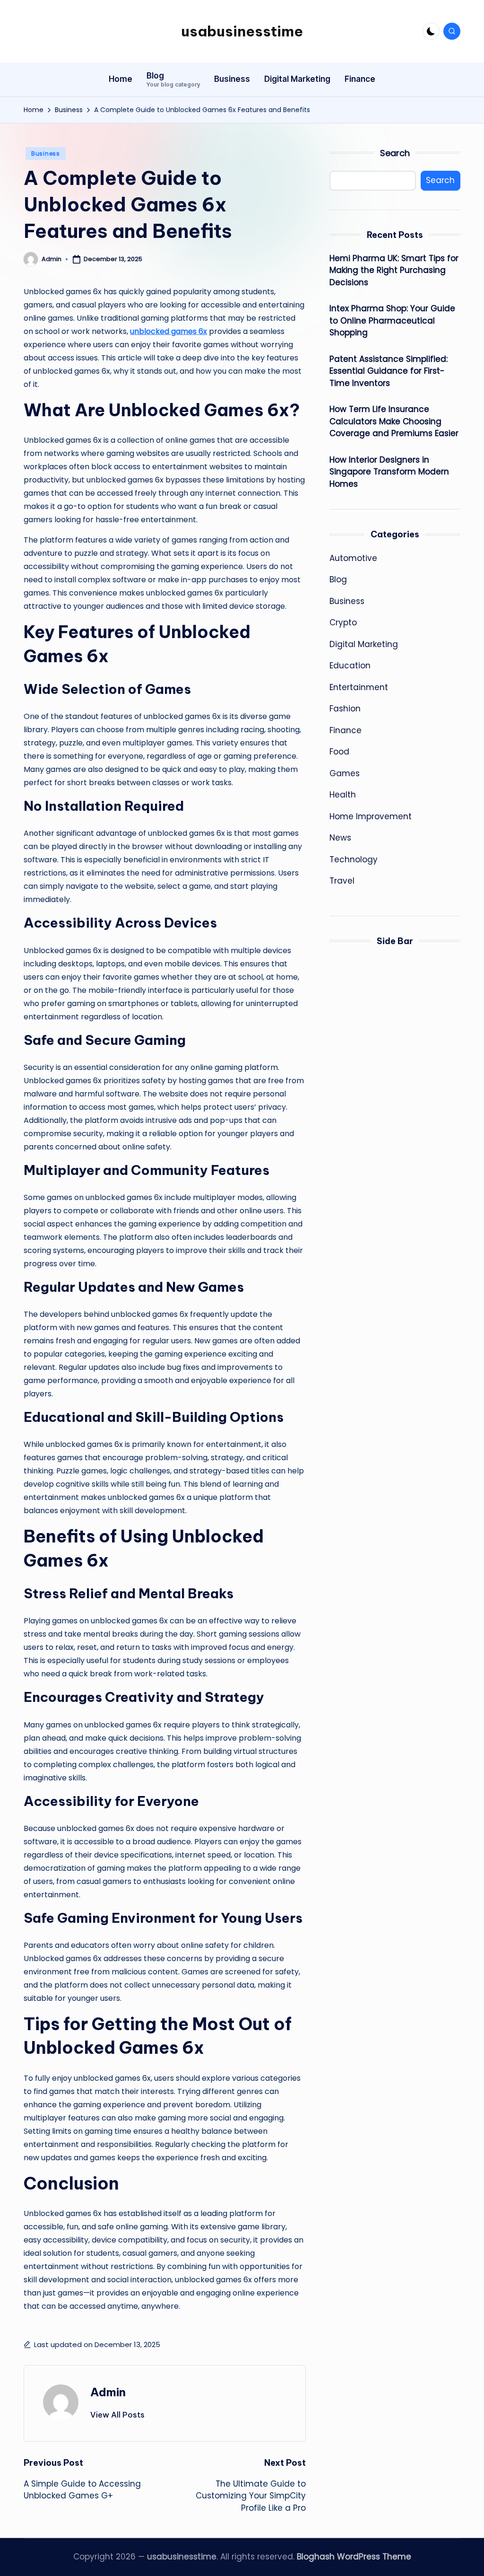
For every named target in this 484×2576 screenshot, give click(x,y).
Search (395, 153)
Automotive (353, 558)
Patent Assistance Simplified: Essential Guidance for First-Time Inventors (389, 371)
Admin (108, 2392)
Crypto (343, 622)
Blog (338, 579)
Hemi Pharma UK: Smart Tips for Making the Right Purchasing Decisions (394, 270)
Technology (354, 859)
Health (343, 795)
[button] (117, 2415)
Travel (342, 881)
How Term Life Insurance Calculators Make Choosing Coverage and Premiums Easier (394, 421)
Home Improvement (371, 816)
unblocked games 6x (169, 331)
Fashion (345, 709)
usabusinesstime (242, 31)
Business (46, 153)
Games (345, 773)
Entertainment (359, 687)
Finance (346, 730)
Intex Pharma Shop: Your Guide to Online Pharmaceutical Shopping (392, 320)
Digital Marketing (364, 644)
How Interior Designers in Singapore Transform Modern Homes (389, 472)
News (340, 838)
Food (339, 752)
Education (350, 666)
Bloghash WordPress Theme (354, 2557)
